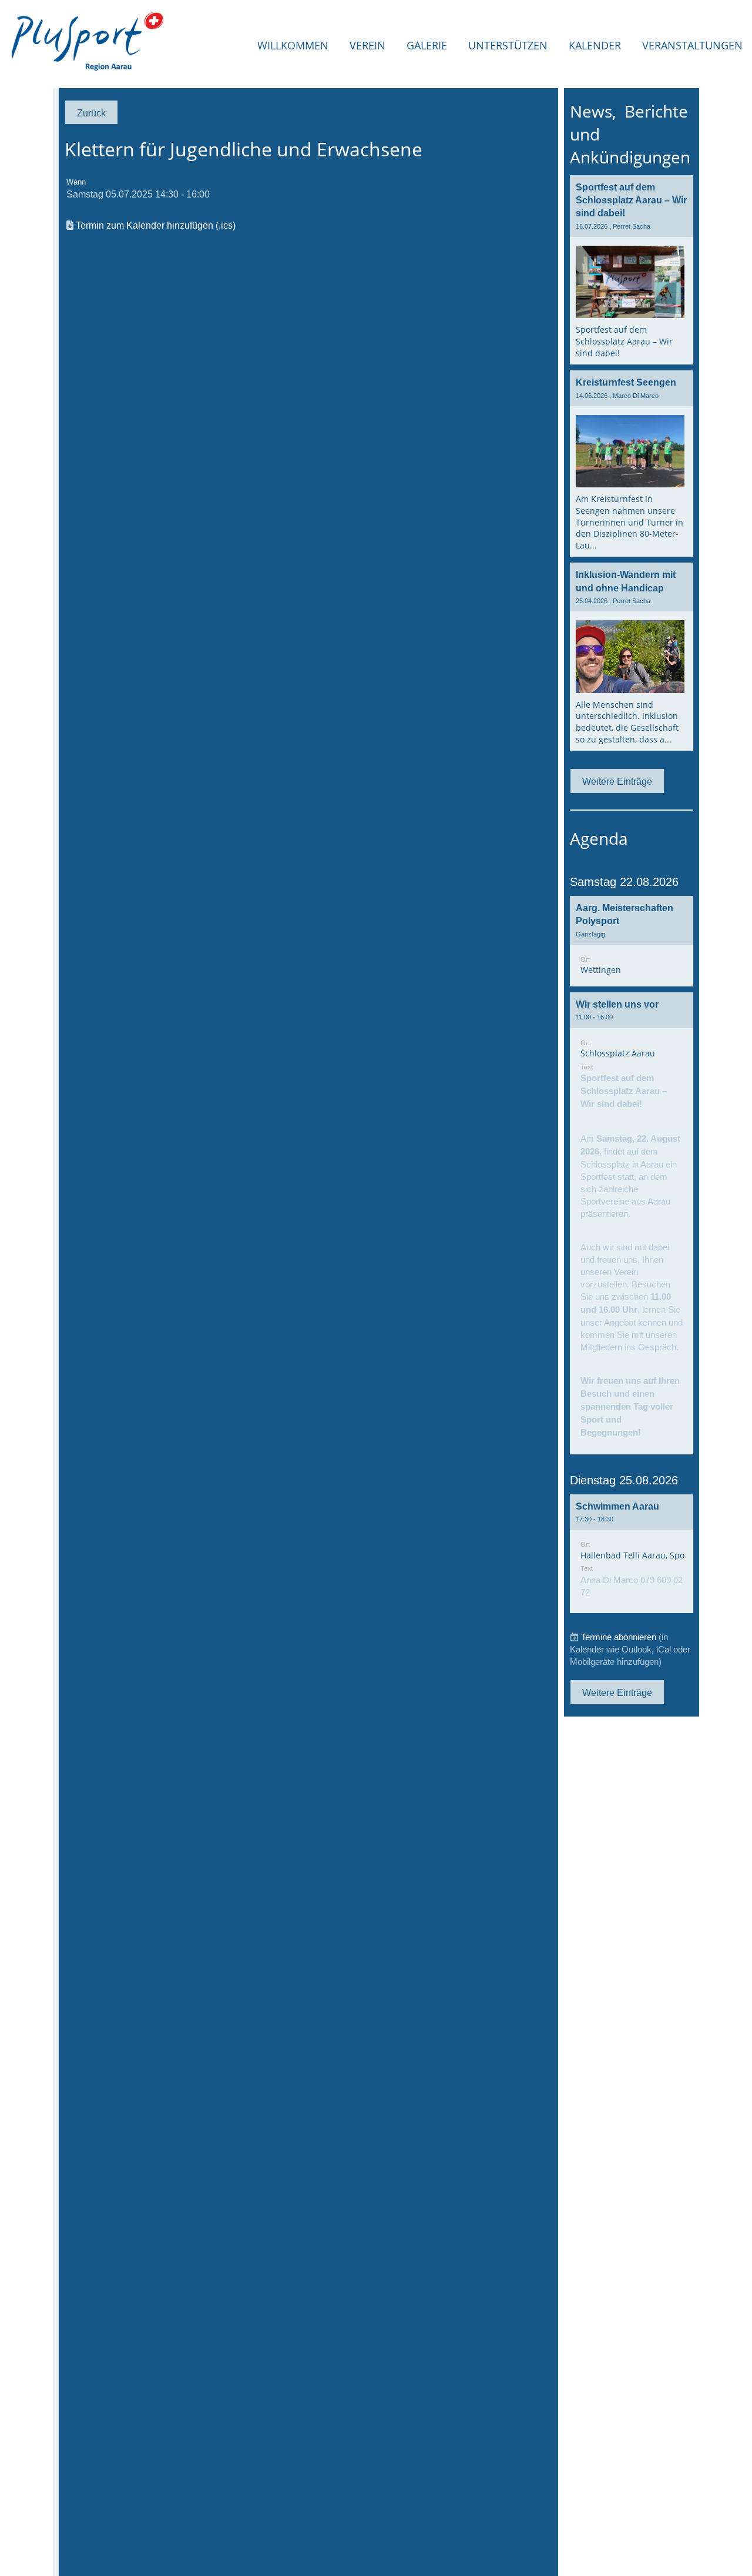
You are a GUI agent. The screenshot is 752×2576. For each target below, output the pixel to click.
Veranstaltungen (692, 45)
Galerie (427, 45)
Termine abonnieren (619, 1637)
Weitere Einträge (617, 781)
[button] (632, 941)
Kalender (595, 45)
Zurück (91, 113)
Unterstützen (508, 45)
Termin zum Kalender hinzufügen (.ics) (156, 225)
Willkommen (293, 45)
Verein (367, 45)
